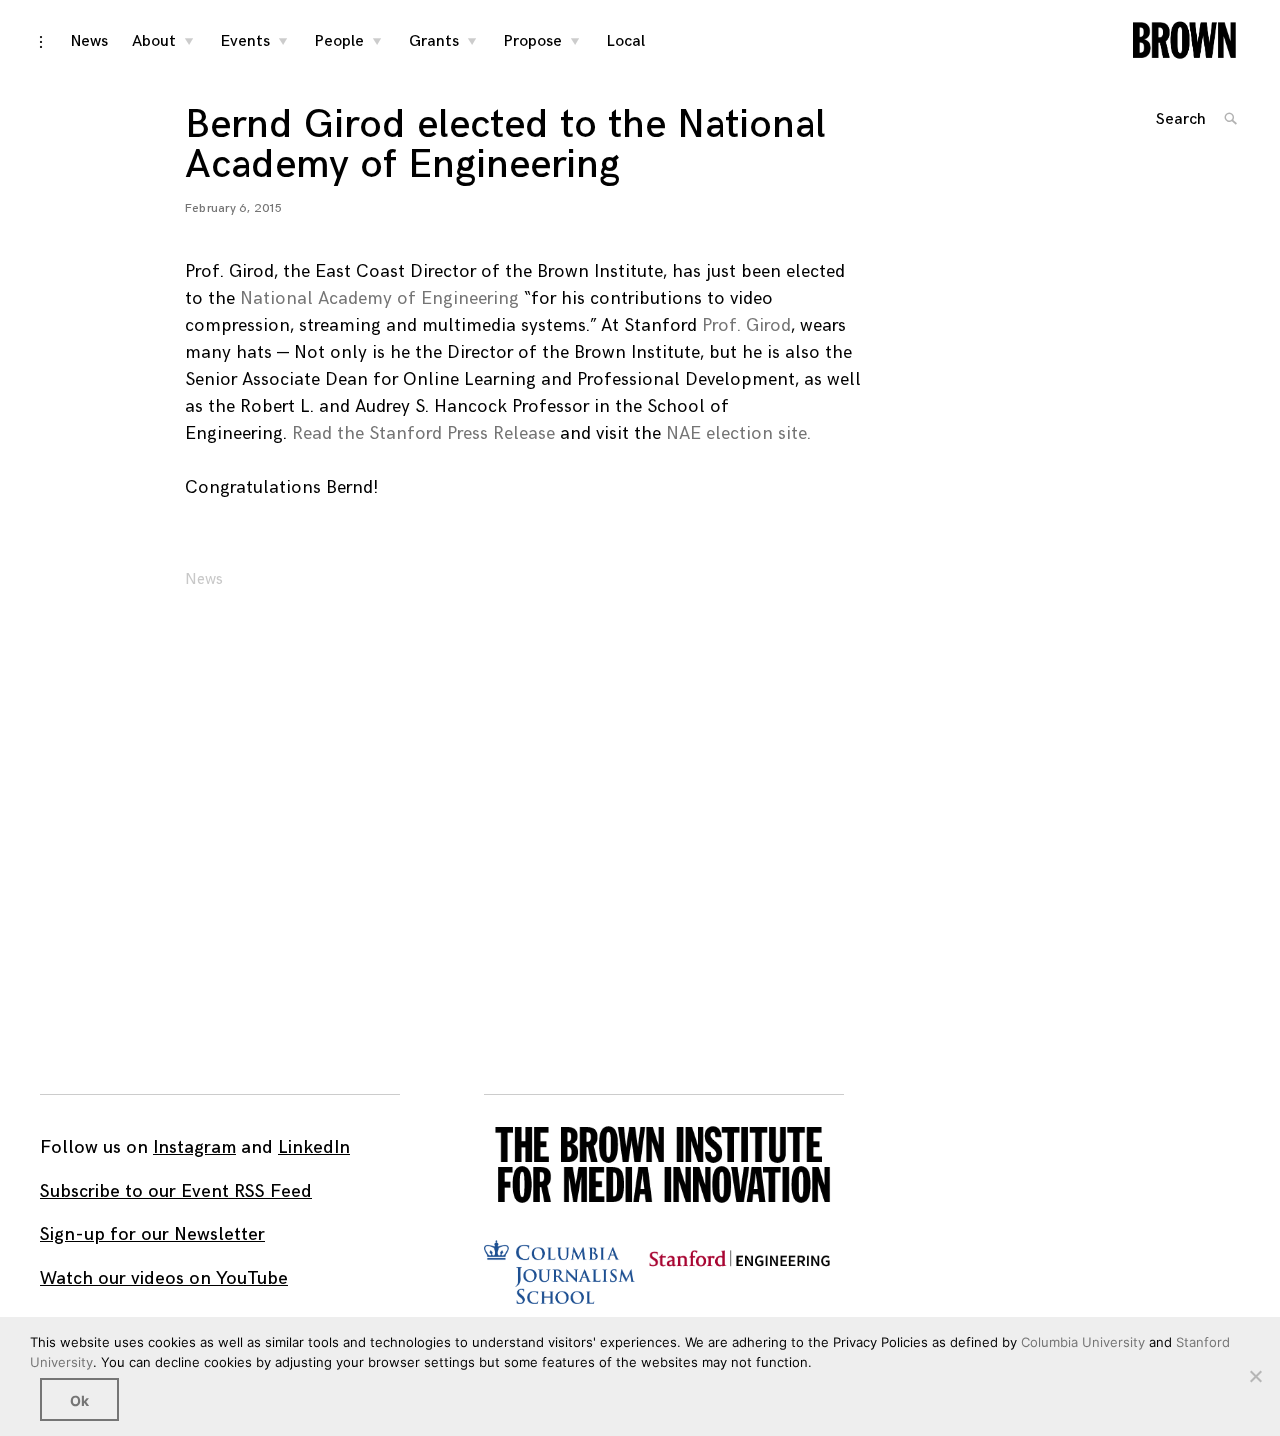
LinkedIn (314, 1147)
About (154, 41)
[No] (1255, 1376)
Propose (533, 41)
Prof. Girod (746, 325)
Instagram (194, 1147)
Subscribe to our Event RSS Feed (176, 1191)
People (339, 41)
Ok (79, 1400)
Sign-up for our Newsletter (152, 1234)
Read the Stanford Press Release (423, 433)
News (89, 41)
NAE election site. (738, 433)
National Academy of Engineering (379, 298)
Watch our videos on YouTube (164, 1278)
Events (245, 41)
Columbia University (1083, 1342)
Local (626, 41)
